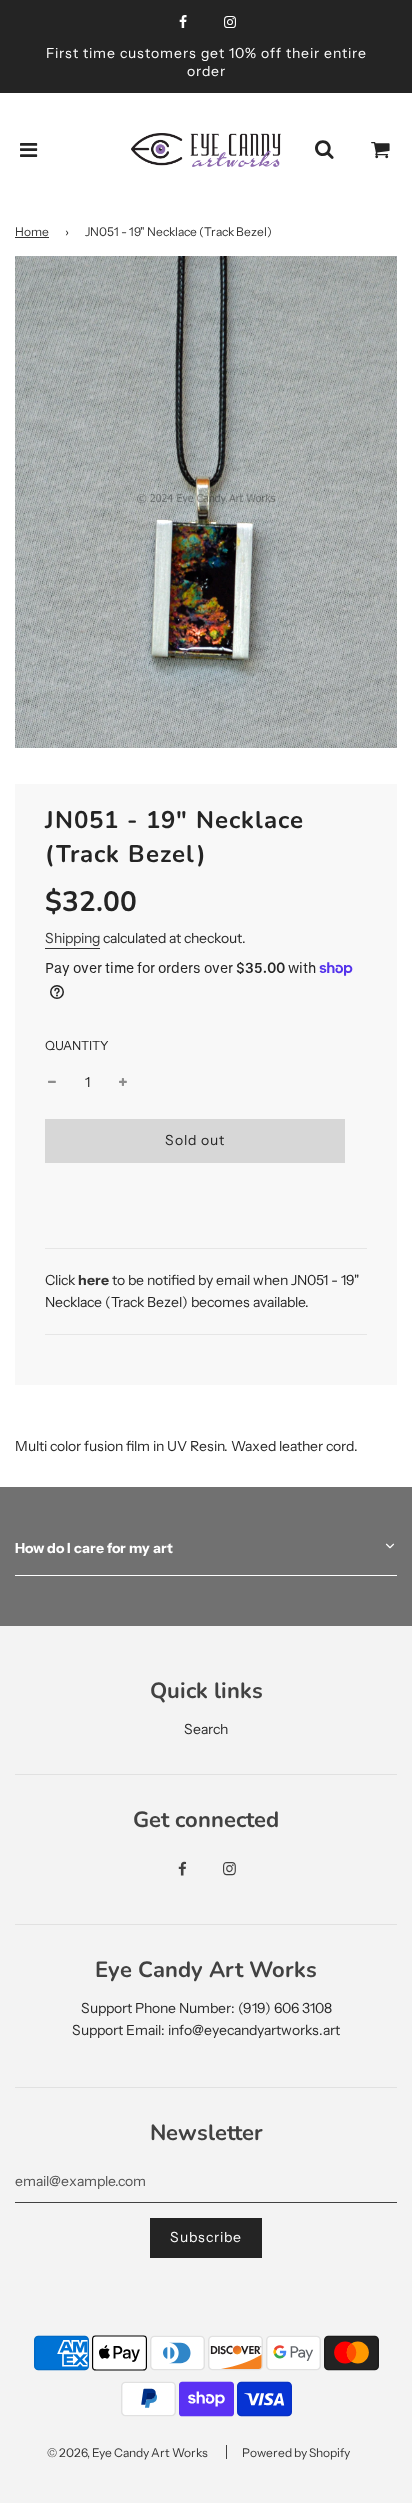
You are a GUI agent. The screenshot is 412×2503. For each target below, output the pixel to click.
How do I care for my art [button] (94, 1548)
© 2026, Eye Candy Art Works (127, 2452)
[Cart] (381, 150)
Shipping (72, 938)
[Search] (324, 150)
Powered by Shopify (296, 2452)
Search (206, 1729)
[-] (52, 1082)
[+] (123, 1082)
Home (32, 231)
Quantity (77, 1045)
